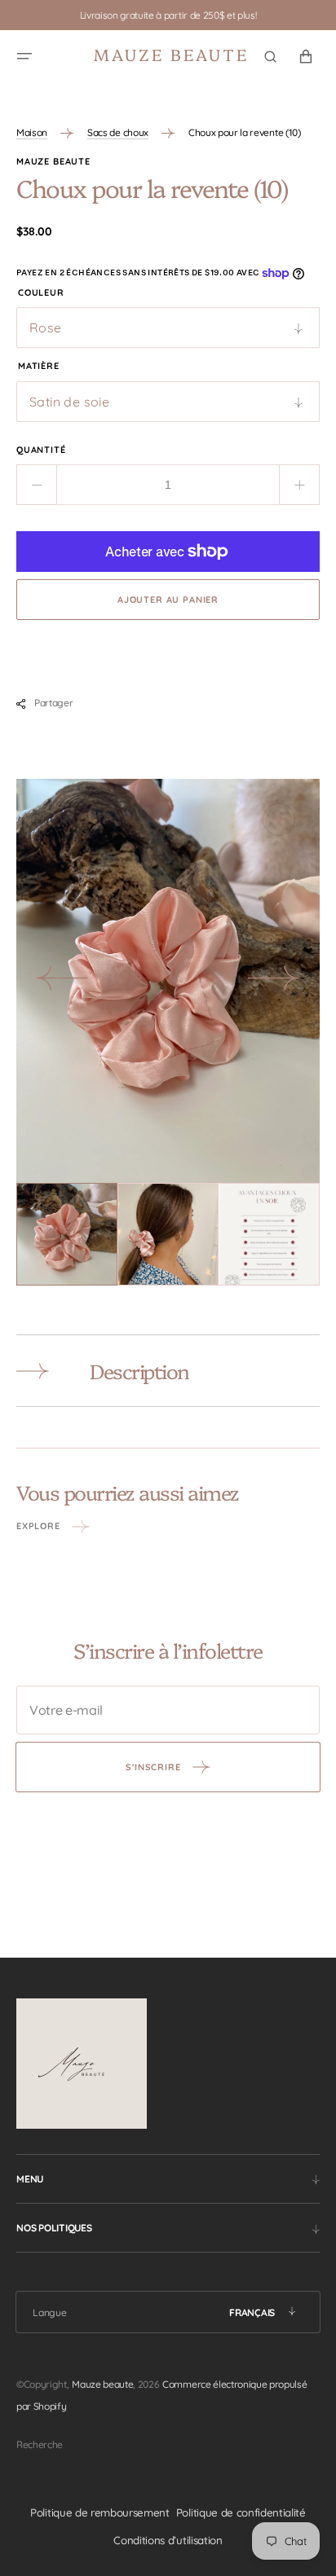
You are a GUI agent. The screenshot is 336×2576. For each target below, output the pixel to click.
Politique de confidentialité (241, 2512)
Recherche (40, 2444)
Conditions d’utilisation (168, 2540)
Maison (32, 132)
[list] (168, 981)
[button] (24, 56)
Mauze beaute (102, 2384)
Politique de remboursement (100, 2512)
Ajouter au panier (168, 600)
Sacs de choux (118, 132)
